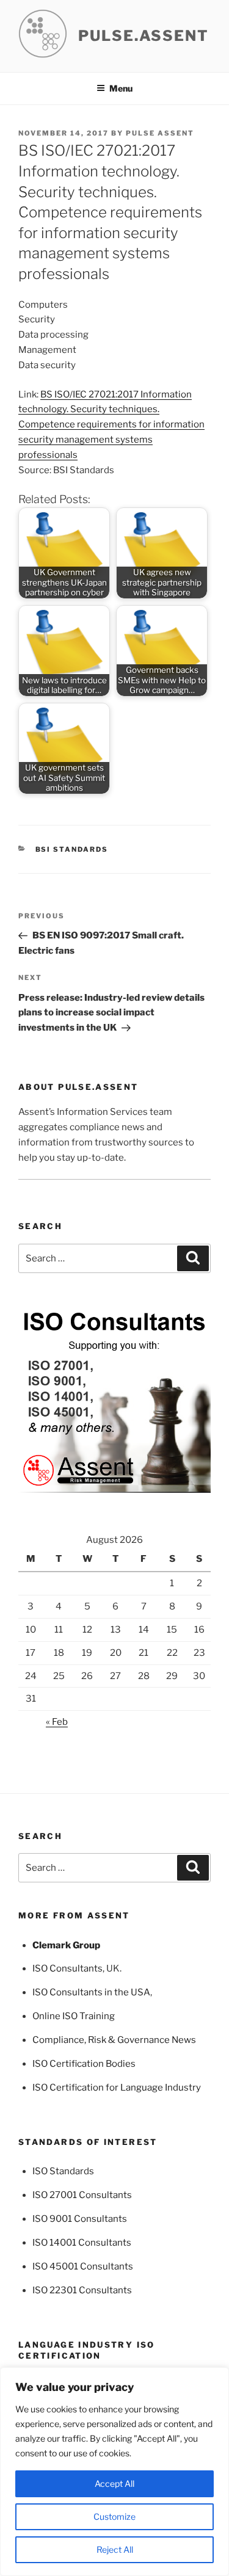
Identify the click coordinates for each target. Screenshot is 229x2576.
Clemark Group (66, 1945)
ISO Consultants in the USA (91, 1992)
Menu (121, 88)
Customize (114, 2516)
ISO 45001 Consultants (83, 2266)
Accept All (114, 2483)
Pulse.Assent (144, 36)
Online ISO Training (74, 2016)
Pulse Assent (160, 133)
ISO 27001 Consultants (82, 2195)
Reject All (115, 2549)
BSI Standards (72, 849)
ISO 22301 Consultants (82, 2290)
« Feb (57, 1722)
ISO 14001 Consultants (82, 2243)
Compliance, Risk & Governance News (114, 2040)
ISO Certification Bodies (84, 2064)
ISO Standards (63, 2171)
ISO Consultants (67, 1968)
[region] (114, 2472)
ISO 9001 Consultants (80, 2219)
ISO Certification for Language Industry (117, 2088)
